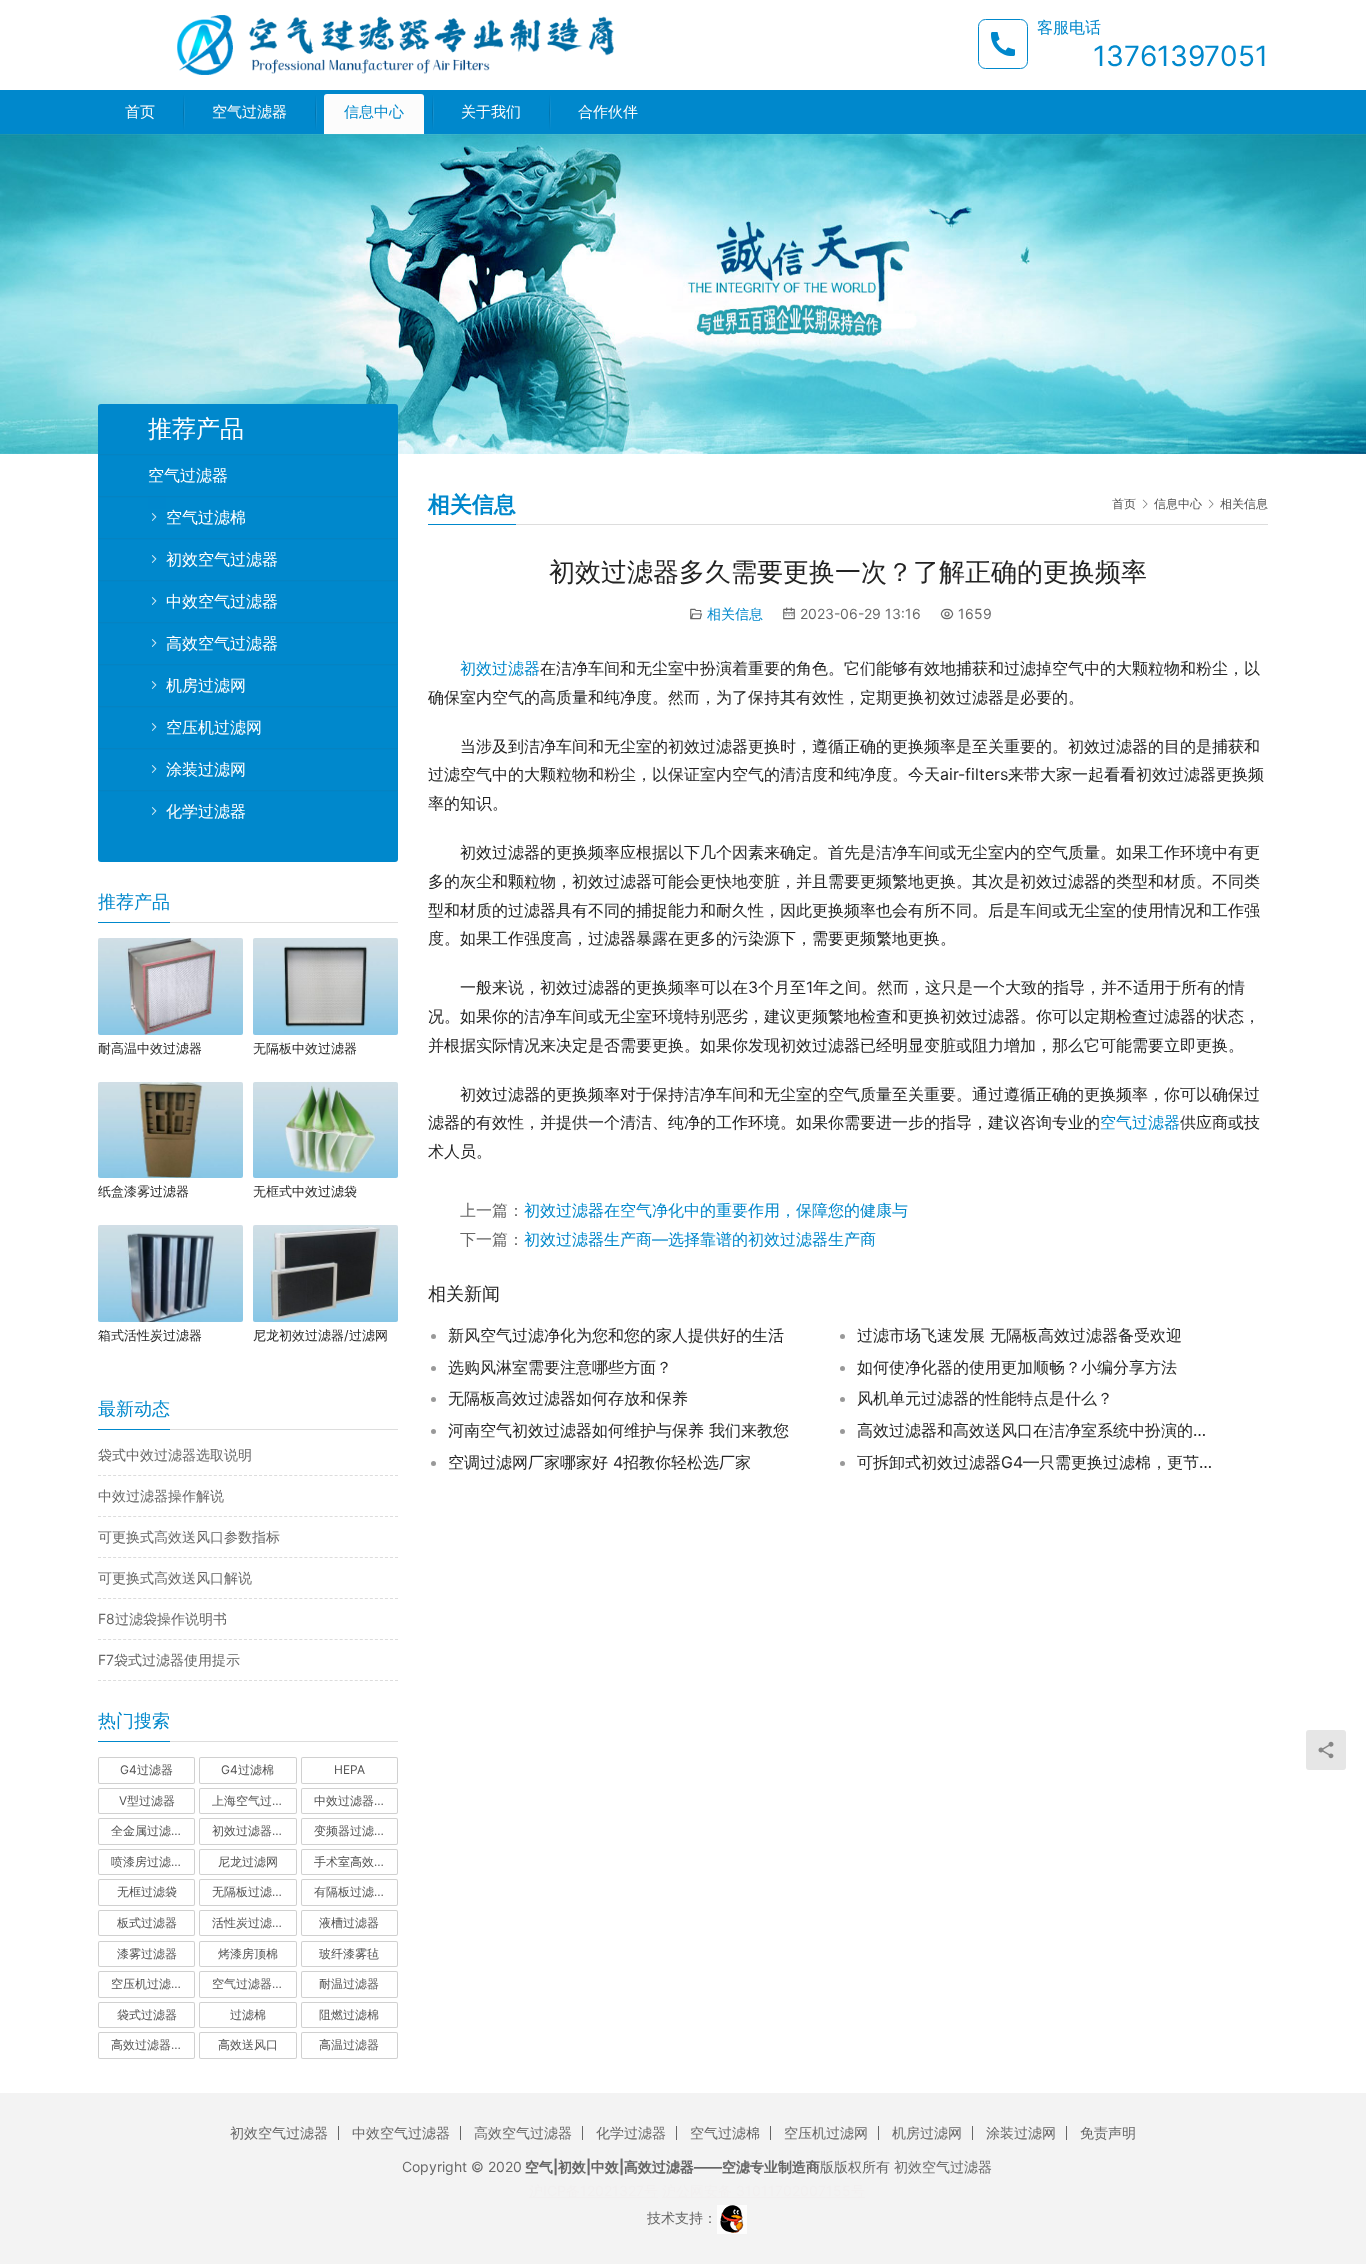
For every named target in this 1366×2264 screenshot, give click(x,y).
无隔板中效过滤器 (305, 1048)
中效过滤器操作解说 (161, 1495)
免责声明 (1108, 2132)
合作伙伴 (608, 111)
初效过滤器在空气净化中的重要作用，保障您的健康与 (716, 1210)
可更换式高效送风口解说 (175, 1577)
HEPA (349, 1769)
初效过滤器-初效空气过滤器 (254, 1830)
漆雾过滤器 (147, 1953)
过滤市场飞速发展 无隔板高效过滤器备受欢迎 (1019, 1335)
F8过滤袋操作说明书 (162, 1618)
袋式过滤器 (147, 2014)
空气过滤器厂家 (254, 1983)
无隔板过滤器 (248, 1891)
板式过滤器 (147, 1922)
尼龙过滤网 (248, 1861)
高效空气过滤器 (222, 643)
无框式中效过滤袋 (305, 1191)
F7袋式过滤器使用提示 (169, 1659)
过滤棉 (248, 2014)
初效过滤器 (500, 668)
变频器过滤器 (350, 1830)
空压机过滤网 (214, 727)
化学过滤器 (206, 811)
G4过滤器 (146, 1769)
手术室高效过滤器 (356, 1861)
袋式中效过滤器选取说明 (175, 1454)
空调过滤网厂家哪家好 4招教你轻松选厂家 (599, 1462)
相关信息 (735, 613)
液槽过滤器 (349, 1922)
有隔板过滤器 (350, 1891)
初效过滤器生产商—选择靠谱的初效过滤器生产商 (700, 1239)
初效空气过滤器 (222, 559)
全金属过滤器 (147, 1830)
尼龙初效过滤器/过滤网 (320, 1335)
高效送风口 (248, 2044)
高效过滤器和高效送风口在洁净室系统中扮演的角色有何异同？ (1037, 1430)
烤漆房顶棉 (248, 1953)
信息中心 (374, 111)
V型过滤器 (147, 1800)
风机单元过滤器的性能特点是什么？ (985, 1398)
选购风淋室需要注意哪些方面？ (560, 1367)
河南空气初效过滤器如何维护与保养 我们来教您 (618, 1430)
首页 (140, 111)
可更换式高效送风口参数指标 (189, 1536)
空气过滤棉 (206, 517)
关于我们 (491, 111)
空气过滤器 (249, 111)
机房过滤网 (206, 685)
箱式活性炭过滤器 (150, 1335)
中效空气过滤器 (222, 601)
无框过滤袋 (147, 1891)
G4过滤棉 (247, 1769)
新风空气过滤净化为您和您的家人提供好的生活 (616, 1335)
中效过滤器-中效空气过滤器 (356, 1800)
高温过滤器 (349, 2044)
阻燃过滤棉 (349, 2014)
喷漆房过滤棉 (147, 1861)
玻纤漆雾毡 (349, 1953)
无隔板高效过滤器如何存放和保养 (568, 1398)
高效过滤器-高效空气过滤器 (153, 2044)
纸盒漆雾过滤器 (143, 1191)
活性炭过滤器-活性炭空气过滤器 (254, 1922)
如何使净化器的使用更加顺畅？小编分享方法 (1017, 1367)
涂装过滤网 (206, 769)
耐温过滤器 (349, 1983)
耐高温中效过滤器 (150, 1048)
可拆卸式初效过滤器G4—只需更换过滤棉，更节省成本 (1037, 1462)
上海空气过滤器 (254, 1800)
